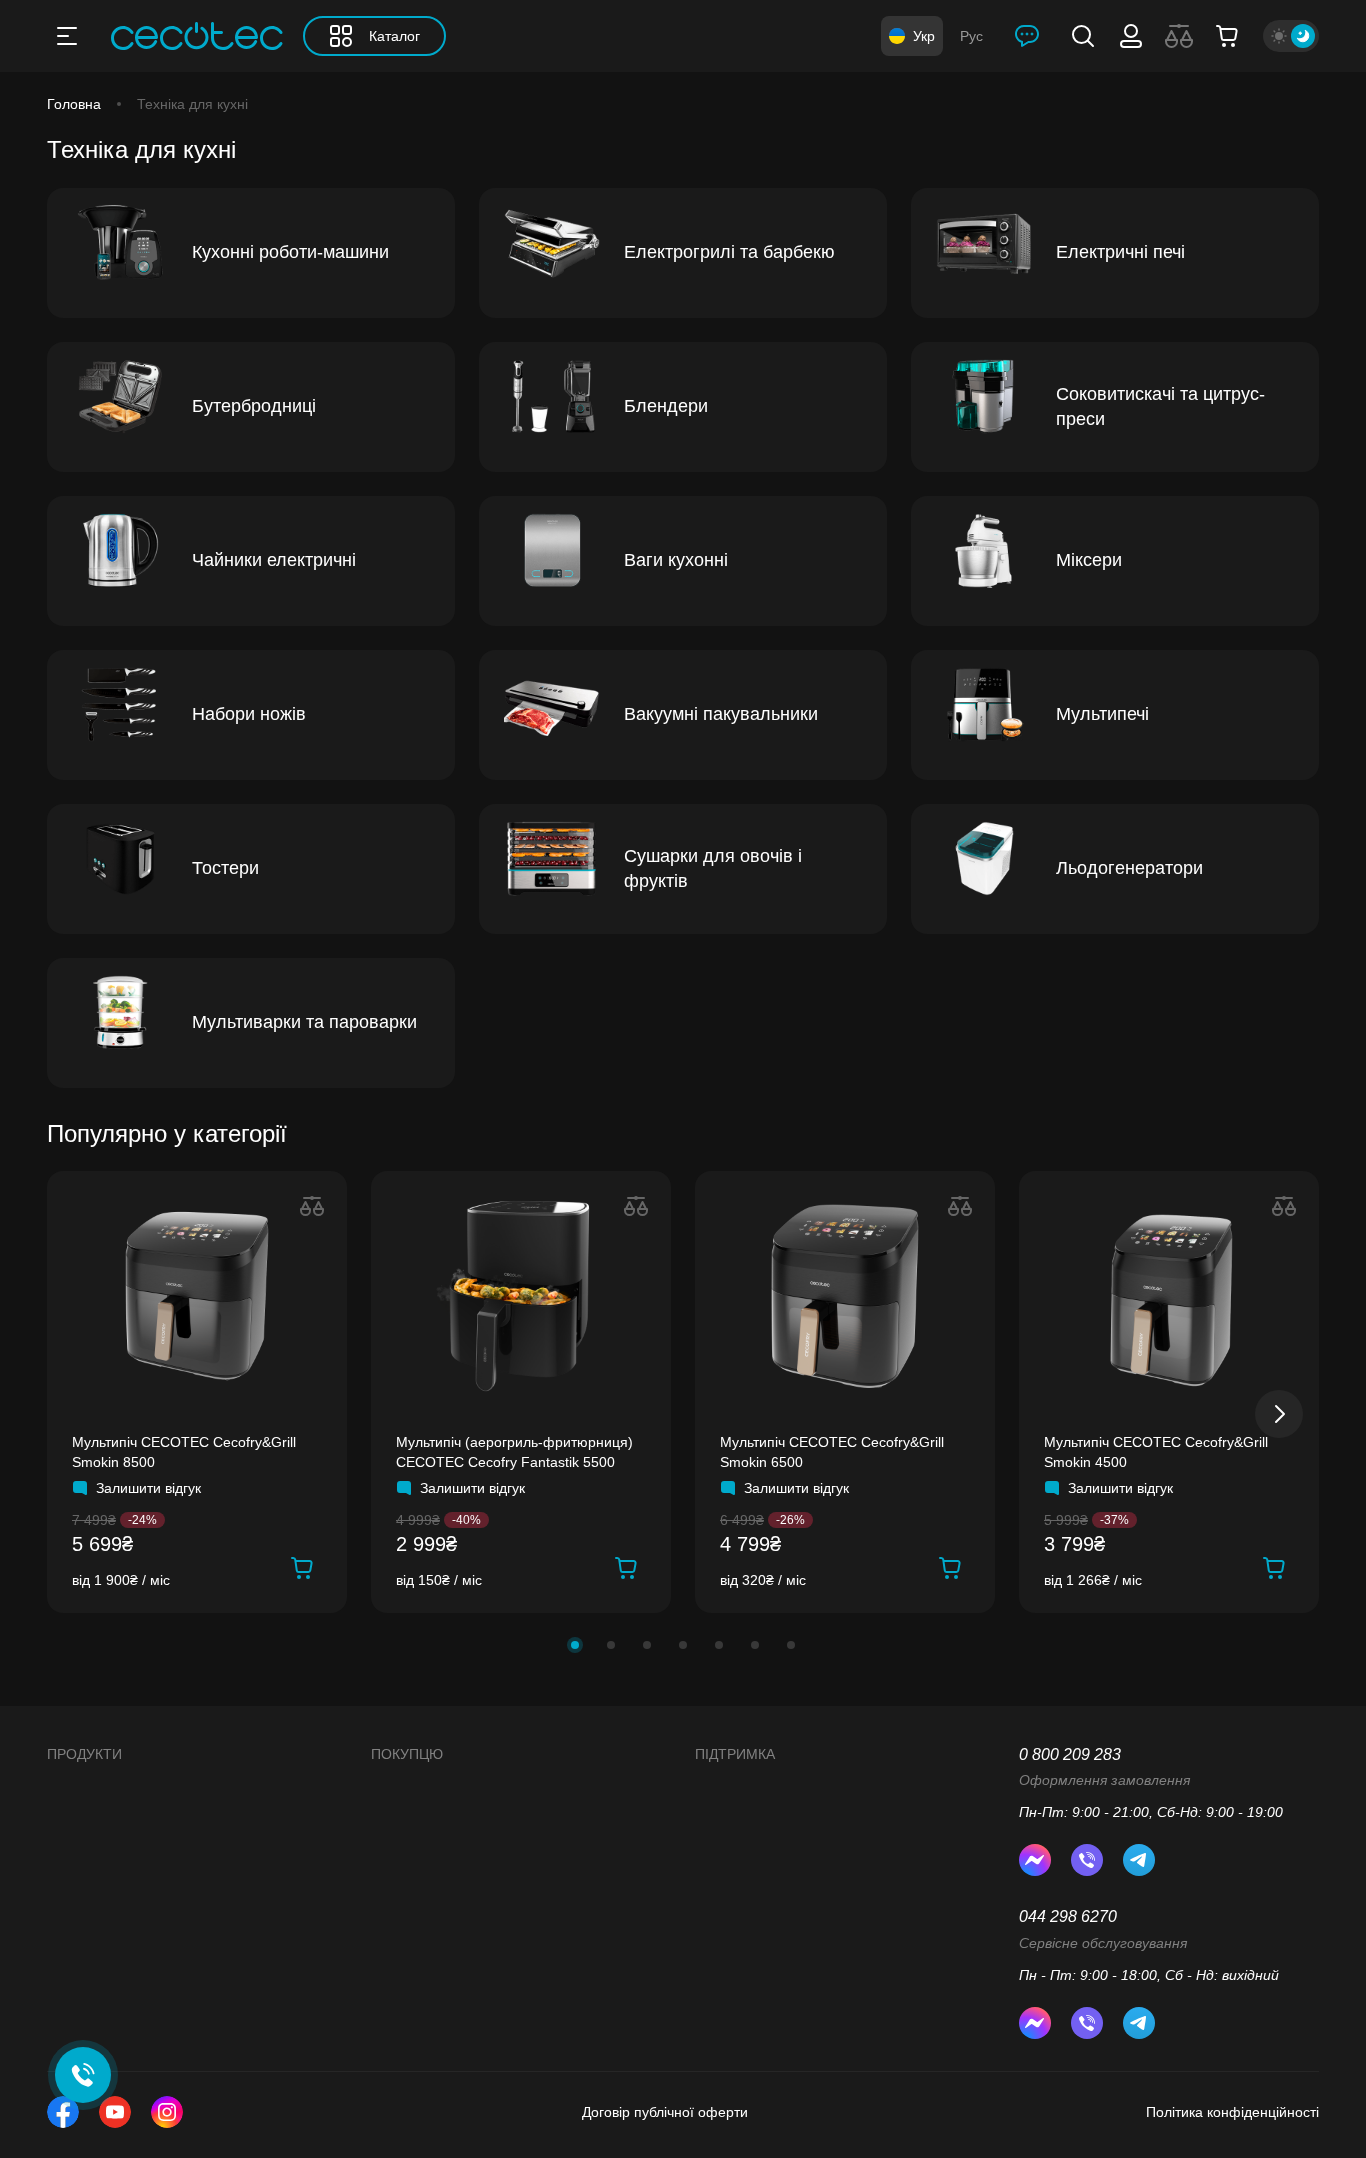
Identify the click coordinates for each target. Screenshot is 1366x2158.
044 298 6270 (1068, 1916)
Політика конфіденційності (1232, 2112)
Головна (74, 104)
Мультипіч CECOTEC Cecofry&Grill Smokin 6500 (832, 1452)
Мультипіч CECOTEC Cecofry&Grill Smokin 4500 (1156, 1452)
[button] (575, 1645)
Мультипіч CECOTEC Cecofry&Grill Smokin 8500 (184, 1452)
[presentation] (1279, 1414)
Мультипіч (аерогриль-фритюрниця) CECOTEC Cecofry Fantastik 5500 (514, 1452)
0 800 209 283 (1070, 1754)
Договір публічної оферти (665, 2112)
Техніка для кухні (192, 104)
